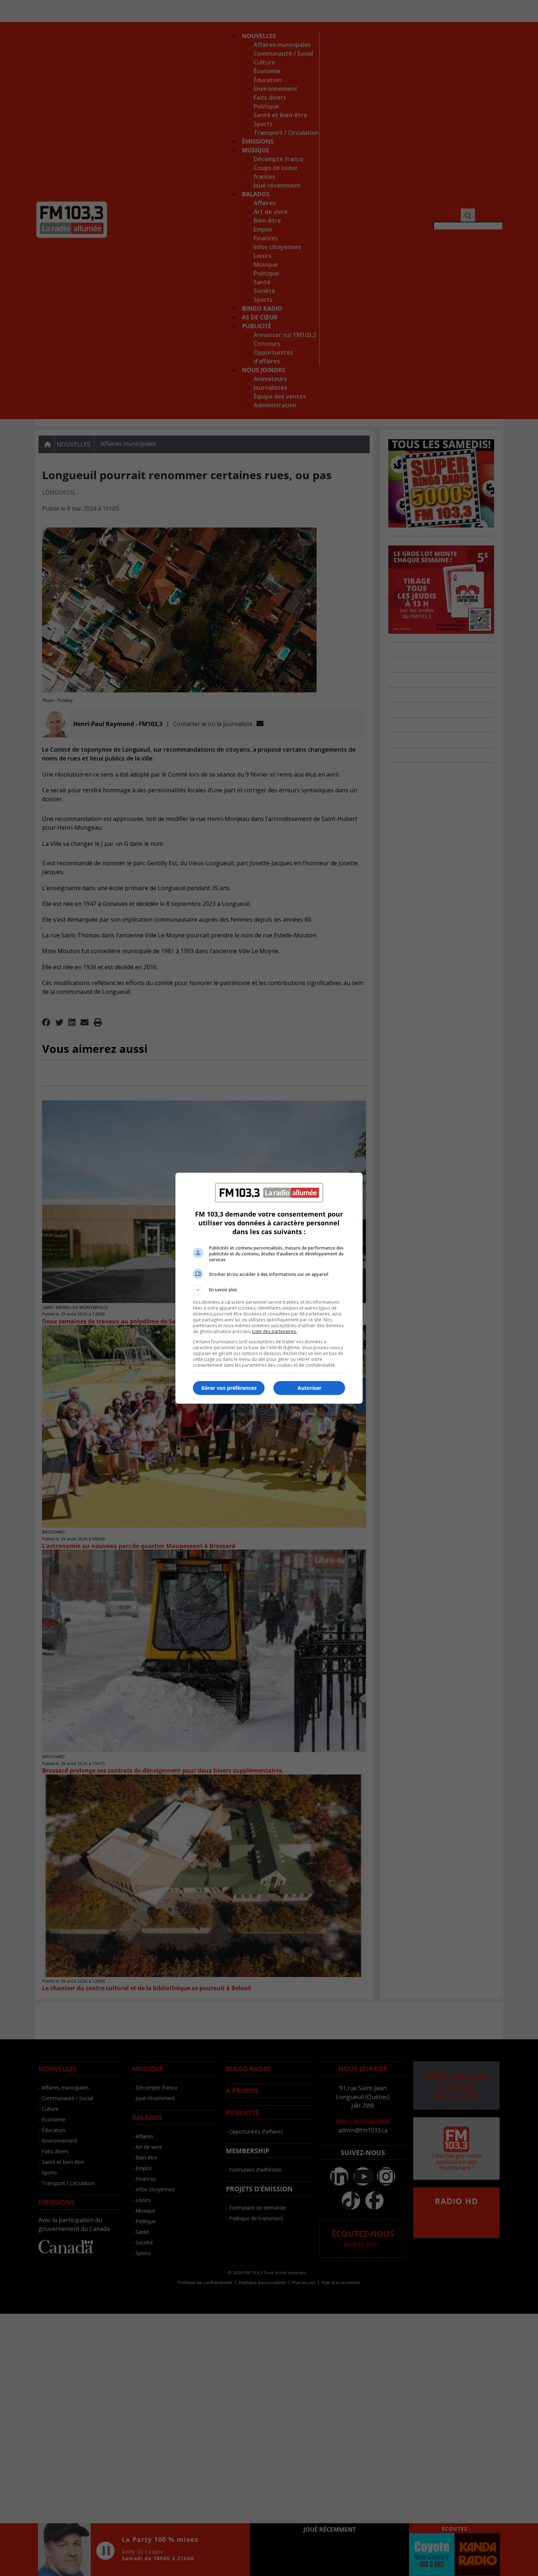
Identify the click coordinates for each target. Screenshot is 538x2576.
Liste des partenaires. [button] (274, 1331)
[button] (269, 1290)
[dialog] (269, 1288)
